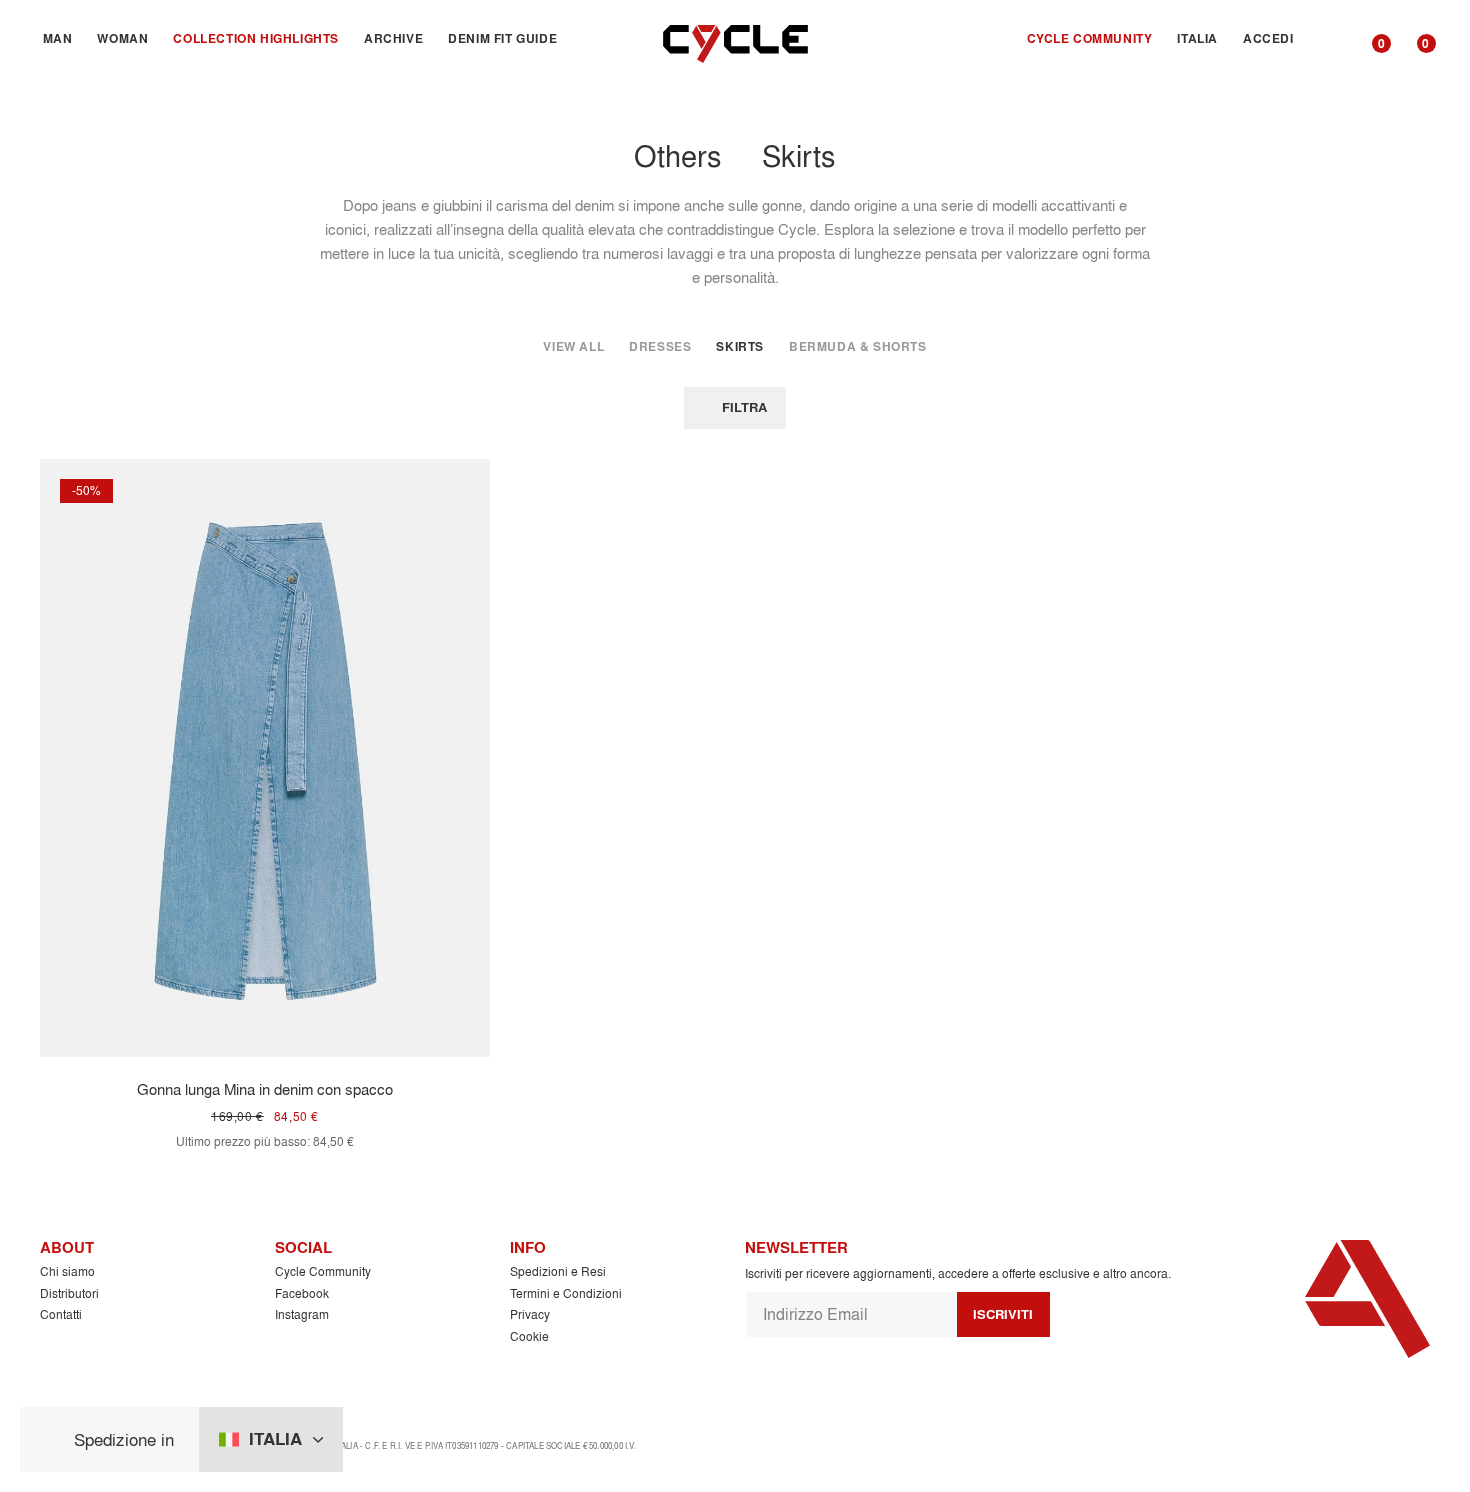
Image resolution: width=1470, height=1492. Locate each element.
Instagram (302, 1314)
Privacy (530, 1314)
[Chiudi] (54, 1439)
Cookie (529, 1336)
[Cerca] (1328, 39)
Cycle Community (323, 1271)
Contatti (61, 1314)
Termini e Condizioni (566, 1293)
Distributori (69, 1293)
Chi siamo (67, 1271)
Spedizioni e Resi (558, 1271)
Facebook (302, 1293)
